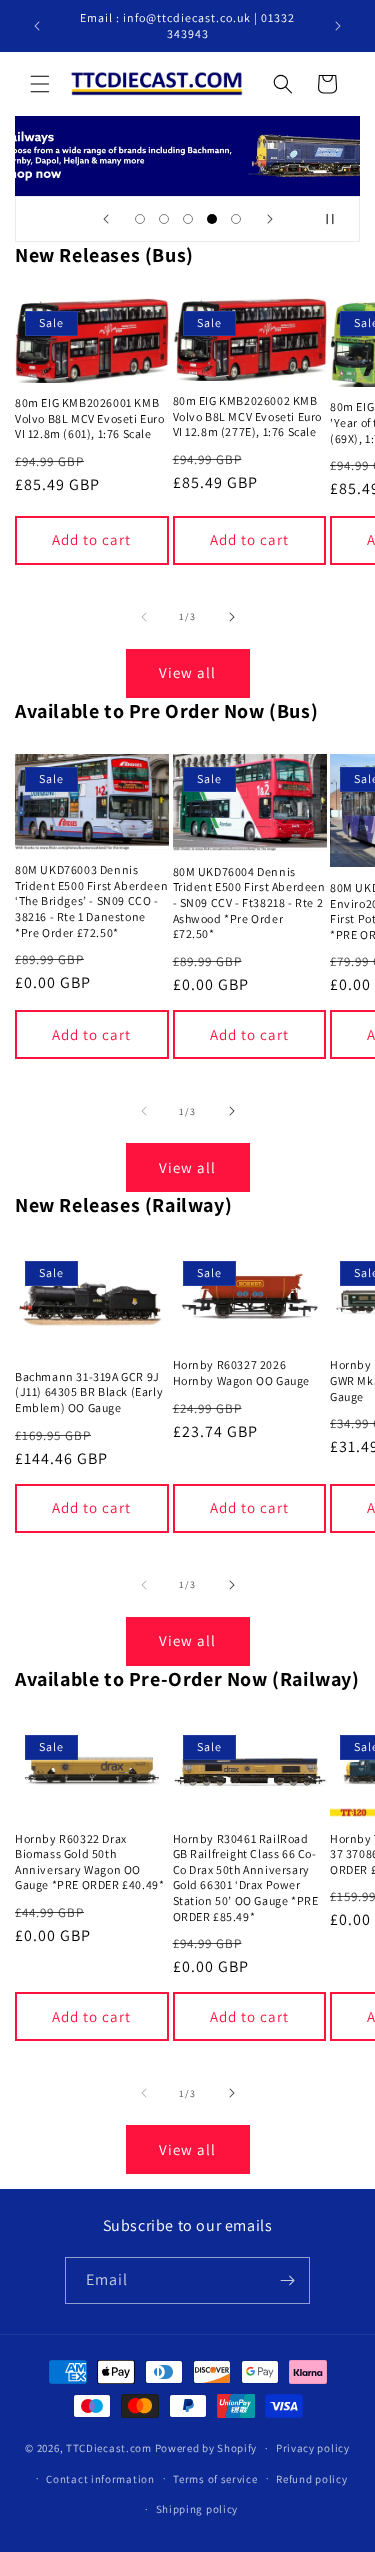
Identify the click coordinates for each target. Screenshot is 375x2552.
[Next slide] (270, 219)
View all (187, 672)
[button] (40, 84)
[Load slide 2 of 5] (164, 219)
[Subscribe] (287, 2280)
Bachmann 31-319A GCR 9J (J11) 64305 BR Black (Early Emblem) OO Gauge (89, 1392)
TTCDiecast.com (109, 2448)
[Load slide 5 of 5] (236, 219)
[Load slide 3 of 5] (188, 219)
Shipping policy (197, 2509)
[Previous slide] (106, 219)
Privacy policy (313, 2448)
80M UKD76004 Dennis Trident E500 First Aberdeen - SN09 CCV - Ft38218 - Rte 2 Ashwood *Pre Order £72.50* (249, 902)
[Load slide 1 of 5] (140, 219)
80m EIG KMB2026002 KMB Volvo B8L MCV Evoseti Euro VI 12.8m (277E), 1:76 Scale (248, 416)
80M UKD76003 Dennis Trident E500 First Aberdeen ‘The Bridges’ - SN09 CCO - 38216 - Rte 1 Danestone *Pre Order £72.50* (91, 900)
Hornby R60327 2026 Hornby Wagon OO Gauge (242, 1372)
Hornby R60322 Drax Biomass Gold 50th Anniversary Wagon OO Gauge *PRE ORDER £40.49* (89, 1862)
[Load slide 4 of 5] (212, 219)
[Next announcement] (338, 26)
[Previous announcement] (37, 26)
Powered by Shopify (206, 2448)
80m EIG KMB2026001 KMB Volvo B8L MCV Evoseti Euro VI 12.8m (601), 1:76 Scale (90, 418)
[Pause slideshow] (338, 219)
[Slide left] (144, 617)
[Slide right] (232, 617)
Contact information (100, 2479)
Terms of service (215, 2479)
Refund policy (311, 2479)
